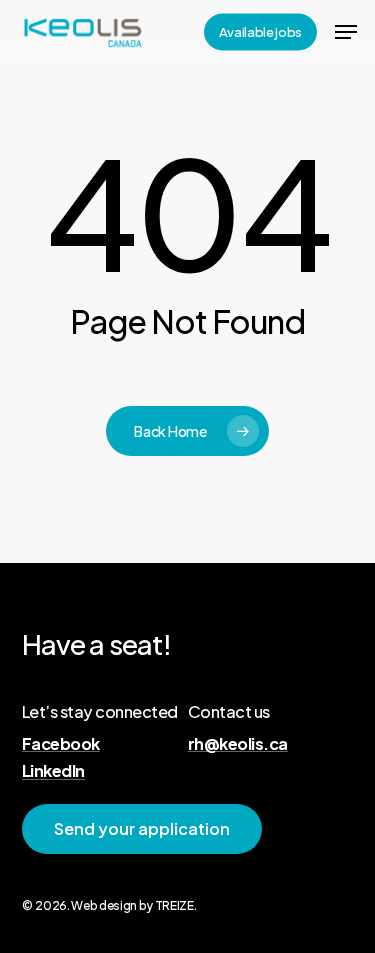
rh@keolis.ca (238, 744)
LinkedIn (53, 771)
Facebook (61, 744)
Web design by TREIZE (132, 905)
